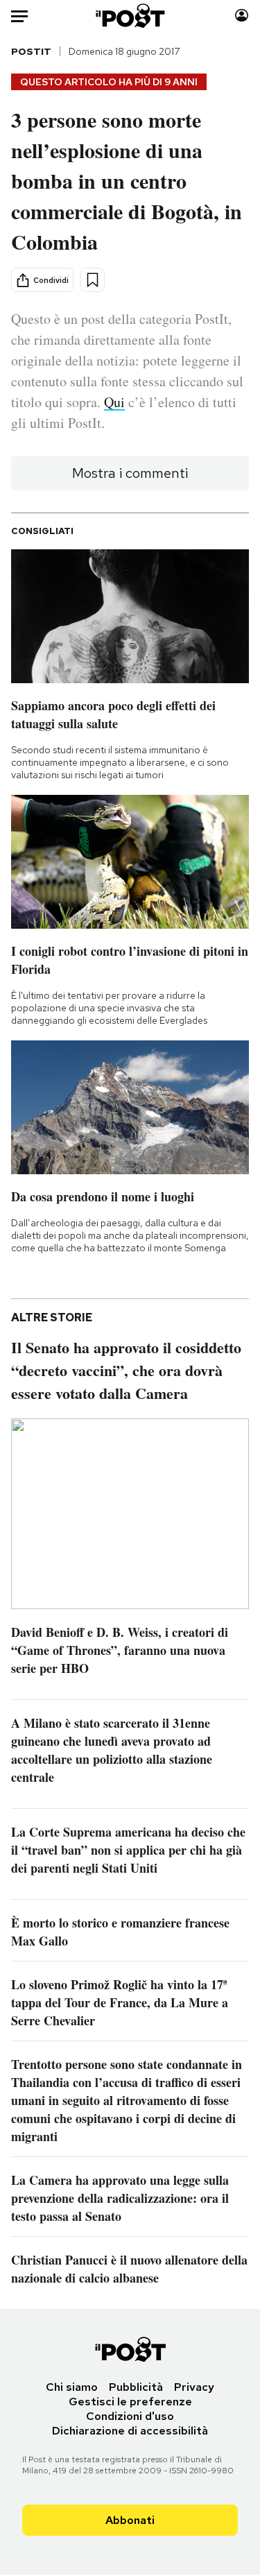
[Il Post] (130, 16)
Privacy (194, 2387)
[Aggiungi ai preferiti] (93, 280)
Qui (114, 402)
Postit (31, 51)
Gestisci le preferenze (130, 2402)
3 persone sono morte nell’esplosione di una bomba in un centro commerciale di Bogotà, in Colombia (127, 180)
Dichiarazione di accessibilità (130, 2431)
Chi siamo (72, 2387)
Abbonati (130, 2520)
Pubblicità (136, 2387)
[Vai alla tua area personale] (242, 16)
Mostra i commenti (130, 473)
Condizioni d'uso (130, 2416)
